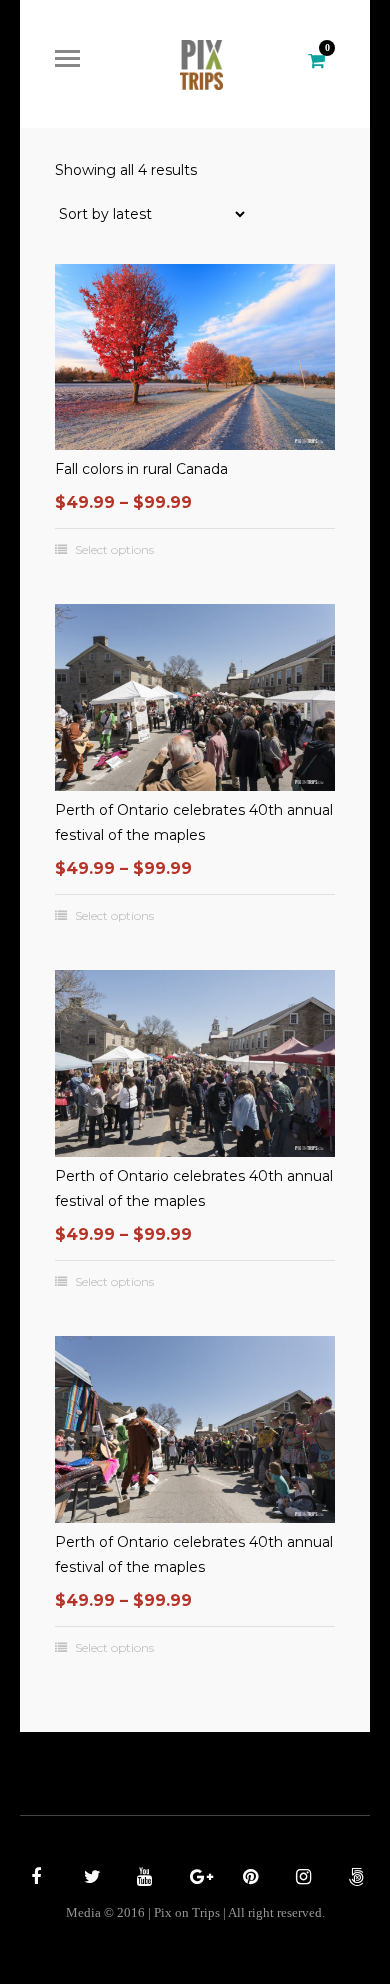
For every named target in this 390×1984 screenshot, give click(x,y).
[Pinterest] (248, 1879)
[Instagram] (301, 1879)
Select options (114, 550)
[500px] (354, 1879)
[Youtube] (142, 1879)
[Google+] (195, 1879)
